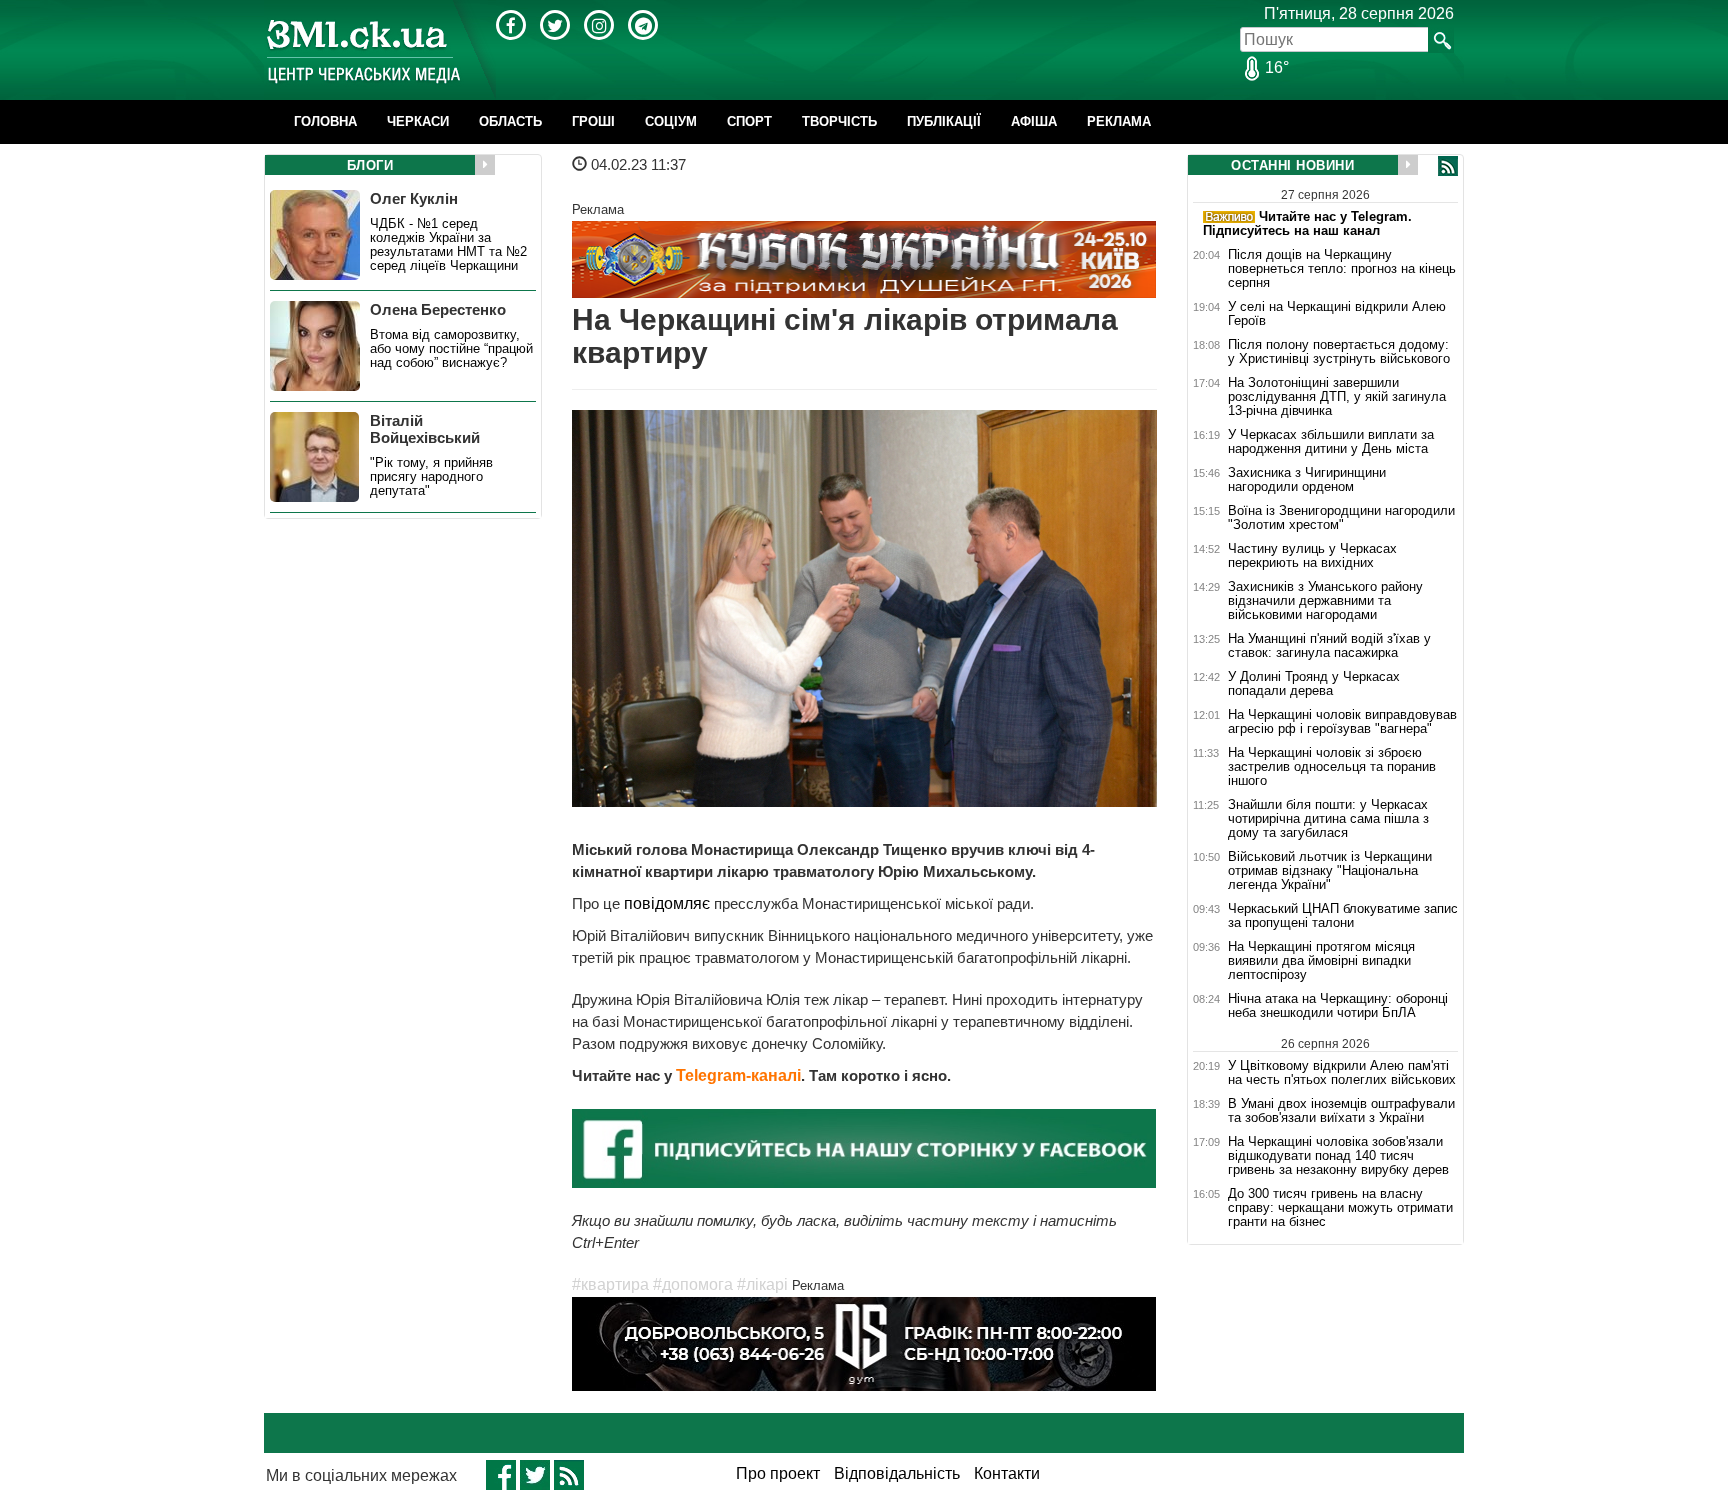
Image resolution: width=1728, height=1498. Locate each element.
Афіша (1034, 121)
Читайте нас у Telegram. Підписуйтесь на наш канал (1307, 223)
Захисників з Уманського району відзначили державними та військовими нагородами (1325, 601)
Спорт (749, 121)
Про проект (778, 1473)
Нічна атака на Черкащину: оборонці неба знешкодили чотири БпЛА (1338, 1006)
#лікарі (762, 1284)
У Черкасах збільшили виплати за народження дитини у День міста (1331, 442)
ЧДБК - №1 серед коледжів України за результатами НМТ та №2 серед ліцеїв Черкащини (448, 245)
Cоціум (671, 121)
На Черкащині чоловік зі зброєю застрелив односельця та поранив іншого (1332, 767)
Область (510, 121)
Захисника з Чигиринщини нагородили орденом (1307, 480)
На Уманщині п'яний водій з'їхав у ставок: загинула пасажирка (1329, 646)
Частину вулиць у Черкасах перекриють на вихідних (1312, 556)
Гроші (593, 121)
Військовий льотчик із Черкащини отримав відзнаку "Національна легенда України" (1330, 871)
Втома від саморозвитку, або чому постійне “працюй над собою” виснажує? (451, 349)
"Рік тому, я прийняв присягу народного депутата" (431, 477)
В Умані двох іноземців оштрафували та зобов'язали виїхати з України (1341, 1111)
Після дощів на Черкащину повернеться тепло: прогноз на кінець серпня (1342, 269)
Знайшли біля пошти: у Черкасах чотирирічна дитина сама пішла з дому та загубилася (1328, 819)
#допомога (693, 1284)
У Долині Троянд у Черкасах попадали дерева (1314, 684)
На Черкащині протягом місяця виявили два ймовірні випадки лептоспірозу (1321, 961)
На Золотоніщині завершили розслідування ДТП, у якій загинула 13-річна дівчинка (1337, 397)
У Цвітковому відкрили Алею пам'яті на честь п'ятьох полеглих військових (1342, 1072)
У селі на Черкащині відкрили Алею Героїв (1337, 314)
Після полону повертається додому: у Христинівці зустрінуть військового (1339, 352)
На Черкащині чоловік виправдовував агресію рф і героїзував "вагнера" (1342, 722)
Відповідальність (897, 1473)
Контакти (1007, 1473)
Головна (325, 121)
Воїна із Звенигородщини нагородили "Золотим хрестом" (1341, 518)
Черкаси (418, 121)
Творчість (839, 121)
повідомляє (665, 903)
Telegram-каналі (738, 1075)
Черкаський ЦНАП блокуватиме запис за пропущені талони (1343, 916)
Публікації (944, 121)
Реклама (1119, 121)
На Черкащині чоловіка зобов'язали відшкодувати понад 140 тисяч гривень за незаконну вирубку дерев (1338, 1156)
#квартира (610, 1284)
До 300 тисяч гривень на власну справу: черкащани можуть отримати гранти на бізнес (1340, 1208)
